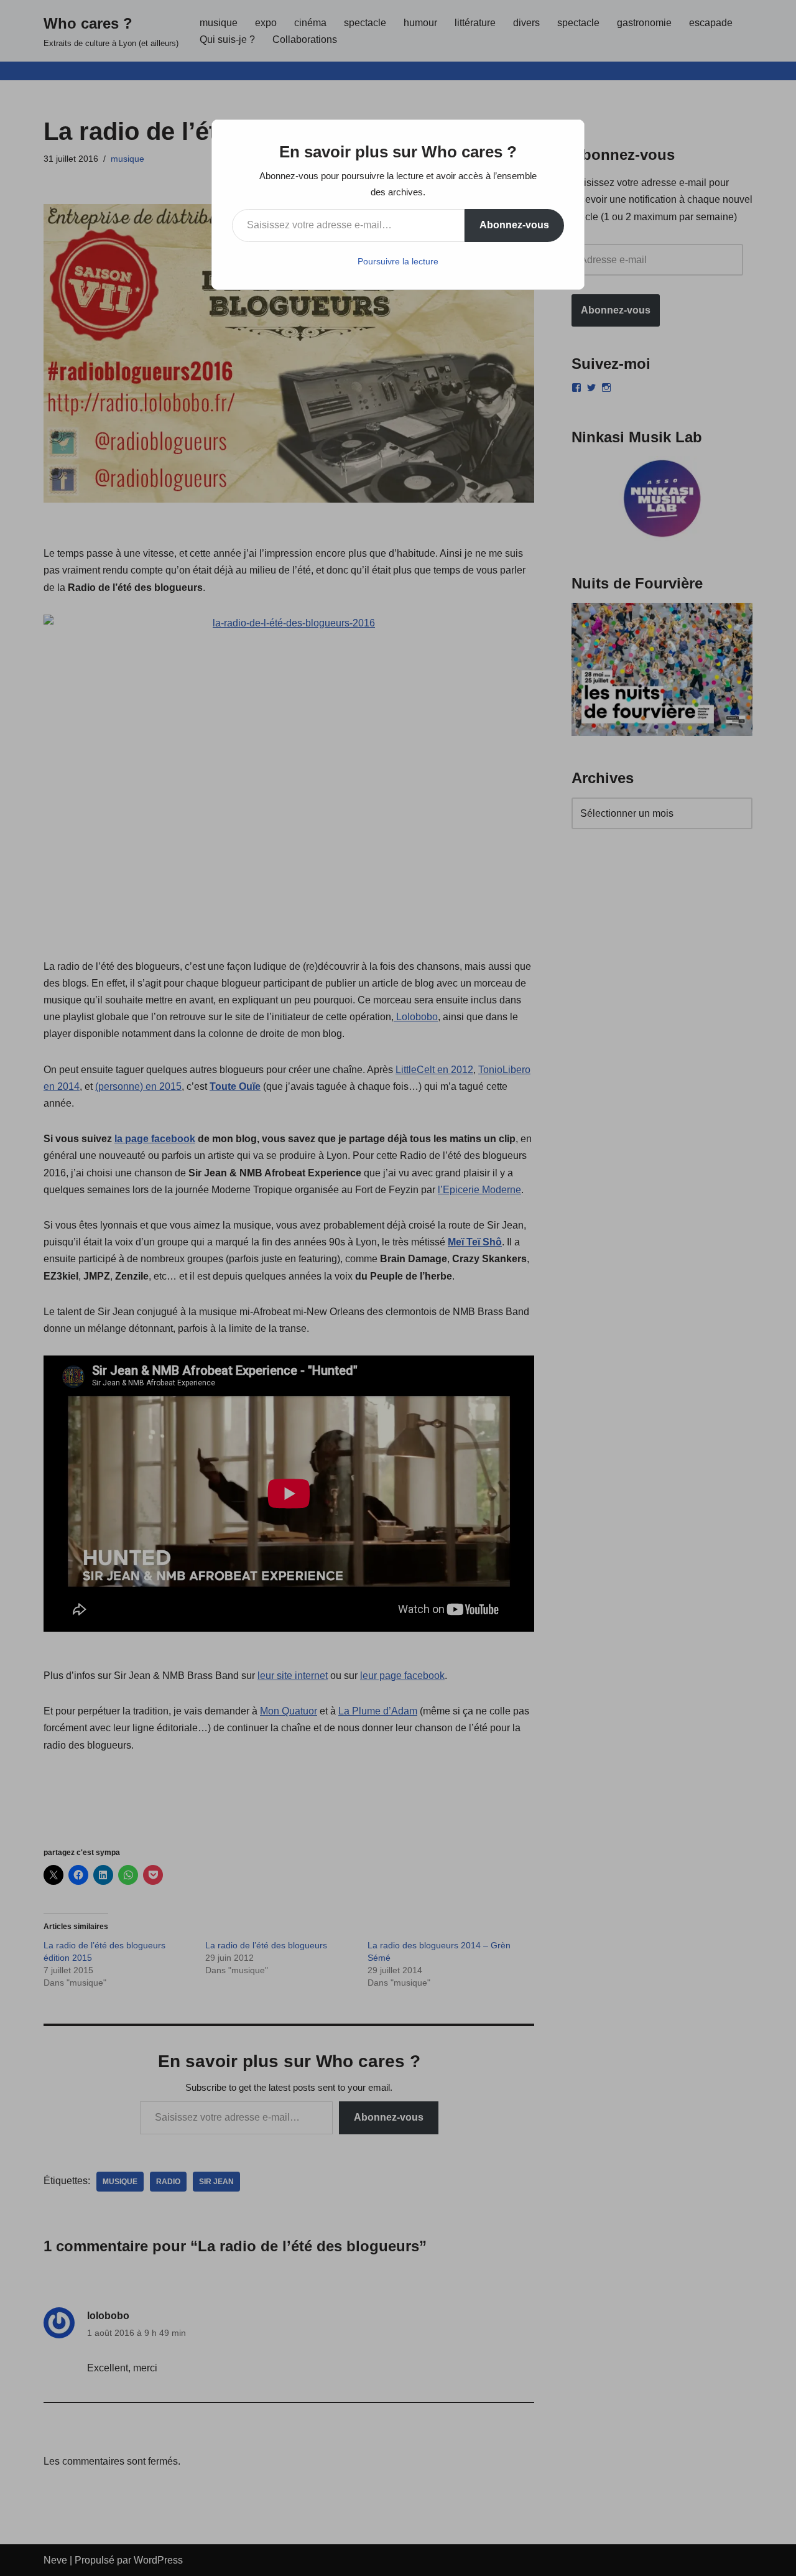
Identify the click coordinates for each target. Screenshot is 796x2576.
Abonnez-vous (514, 225)
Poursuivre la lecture (398, 261)
